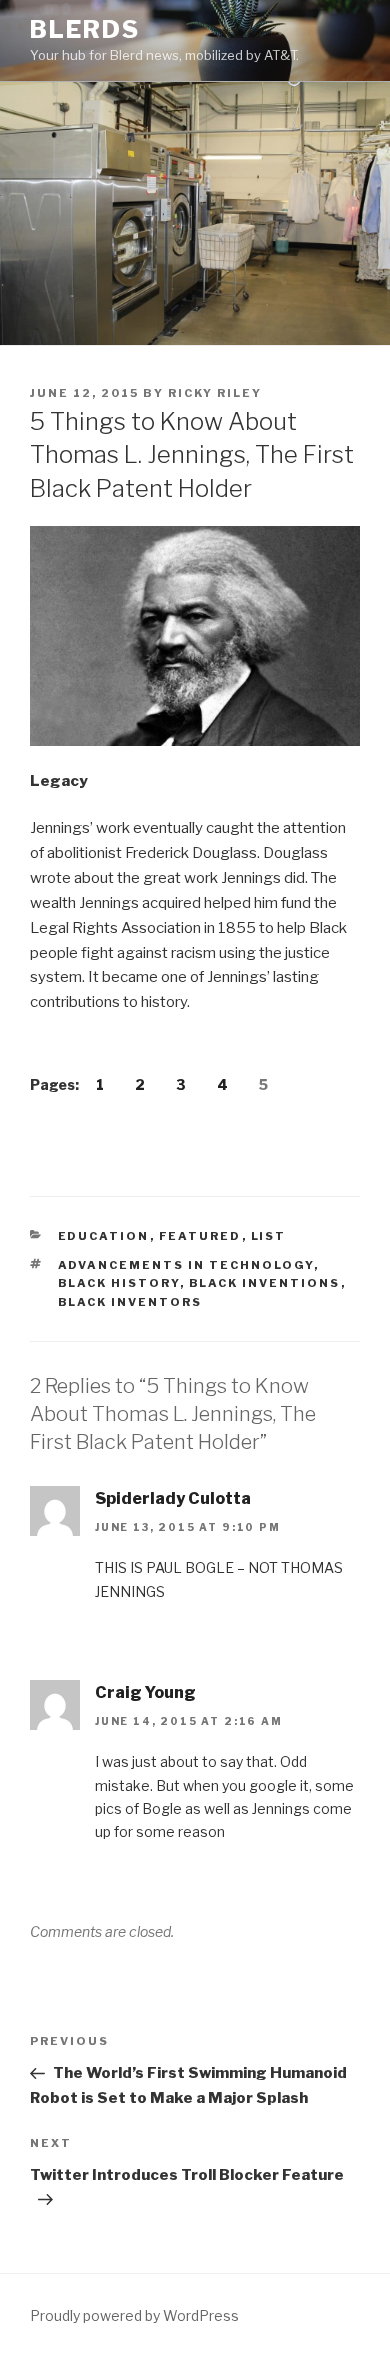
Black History (119, 1283)
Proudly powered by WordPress (134, 2315)
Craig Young (145, 1692)
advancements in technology (186, 1265)
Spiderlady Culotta (173, 1498)
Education (104, 1236)
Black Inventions (265, 1283)
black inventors (130, 1302)
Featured (200, 1236)
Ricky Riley (215, 393)
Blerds (85, 29)
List (269, 1236)
